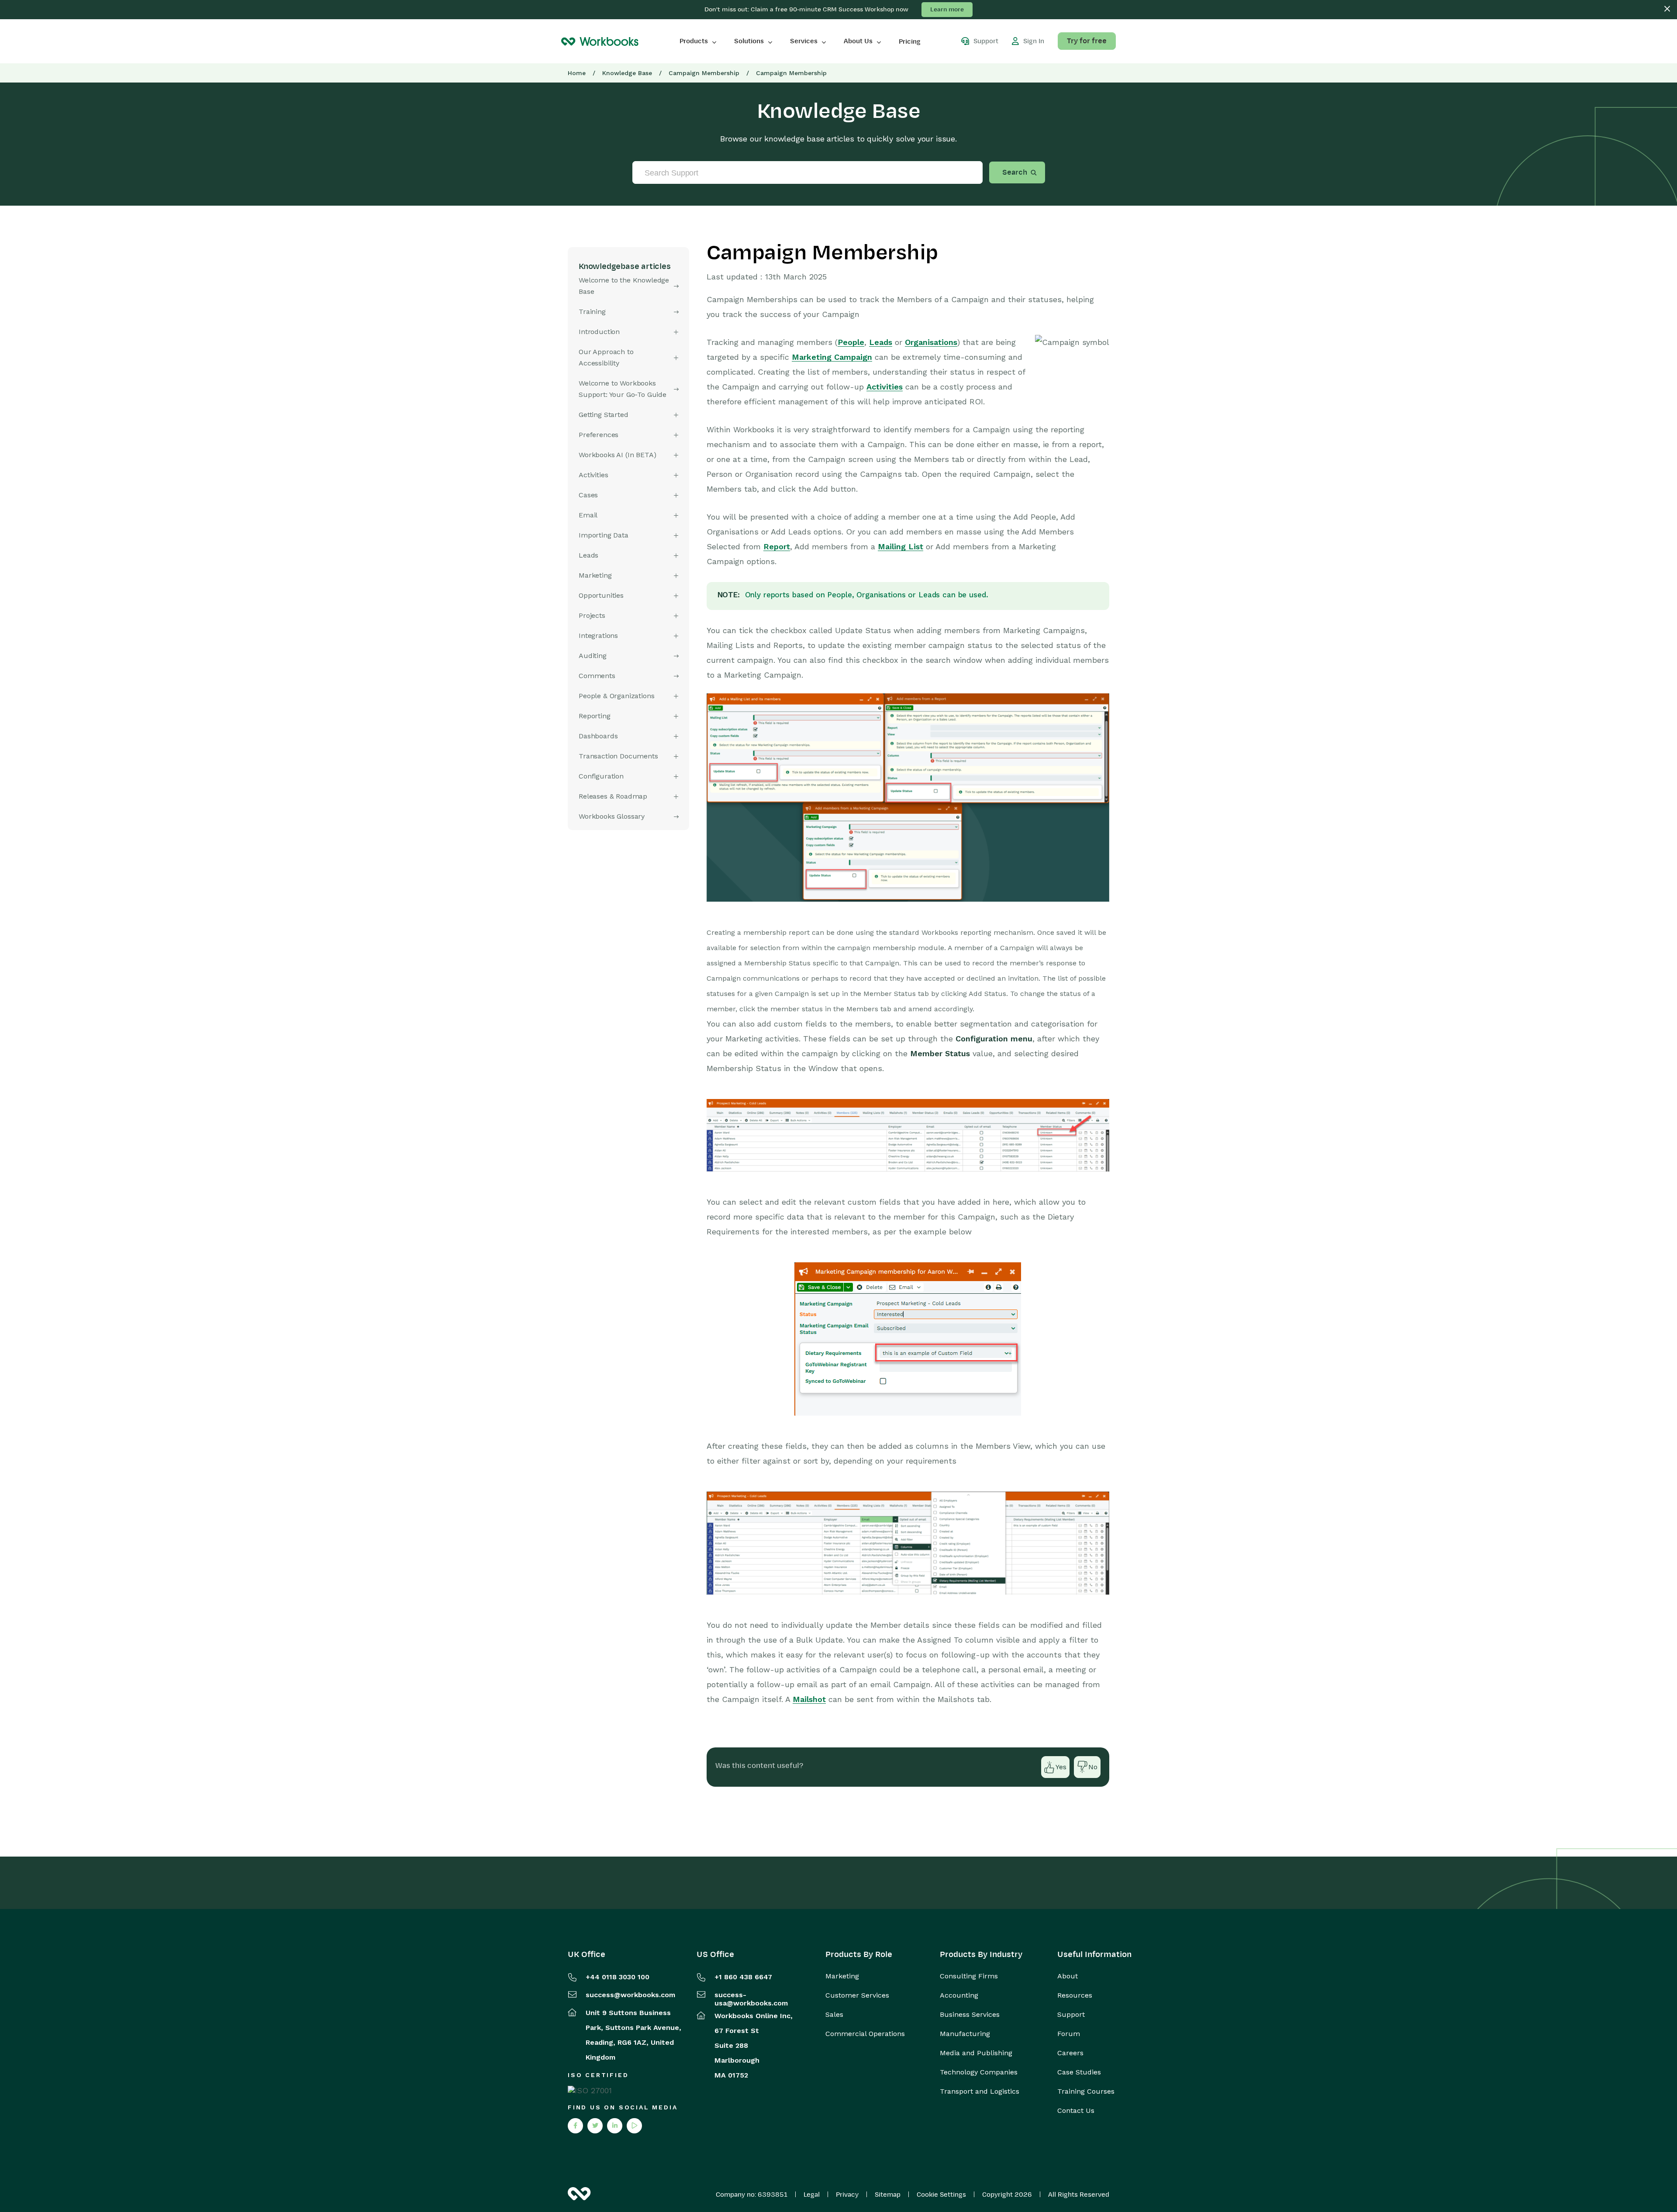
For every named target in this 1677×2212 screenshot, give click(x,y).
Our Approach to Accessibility (606, 357)
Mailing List (901, 546)
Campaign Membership (704, 73)
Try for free (1087, 41)
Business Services (970, 2015)
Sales (834, 2015)
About (1068, 1976)
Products (694, 41)
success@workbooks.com (630, 1995)
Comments (597, 676)
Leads (881, 342)
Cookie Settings (941, 2195)
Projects (592, 615)
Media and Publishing (976, 2053)
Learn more (947, 9)
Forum (1069, 2034)
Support (1071, 2015)
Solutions (749, 41)
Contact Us (1076, 2111)
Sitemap (888, 2195)
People (851, 342)
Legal (812, 2195)
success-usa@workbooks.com (751, 1999)
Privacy (847, 2195)
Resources (1075, 1995)
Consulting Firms (969, 1976)
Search (1015, 172)
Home (577, 73)
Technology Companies (979, 2072)
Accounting (959, 1995)
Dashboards (598, 736)
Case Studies (1079, 2072)
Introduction (599, 332)
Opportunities (601, 595)
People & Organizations (616, 696)
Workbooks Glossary (612, 816)
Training (592, 312)
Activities (885, 387)
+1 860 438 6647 (743, 1977)
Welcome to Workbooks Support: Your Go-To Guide (623, 389)
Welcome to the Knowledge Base (624, 286)
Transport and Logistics (980, 2091)
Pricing (910, 41)
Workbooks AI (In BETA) (617, 455)
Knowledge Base (627, 73)
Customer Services (857, 1995)
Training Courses (1086, 2091)
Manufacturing (965, 2034)
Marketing (842, 1976)
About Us (858, 41)
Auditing (593, 656)
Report (777, 546)
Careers (1070, 2053)
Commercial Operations (865, 2034)
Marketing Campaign (832, 357)
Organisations (931, 342)
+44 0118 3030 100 (618, 1977)
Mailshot (809, 1699)
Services (804, 41)
